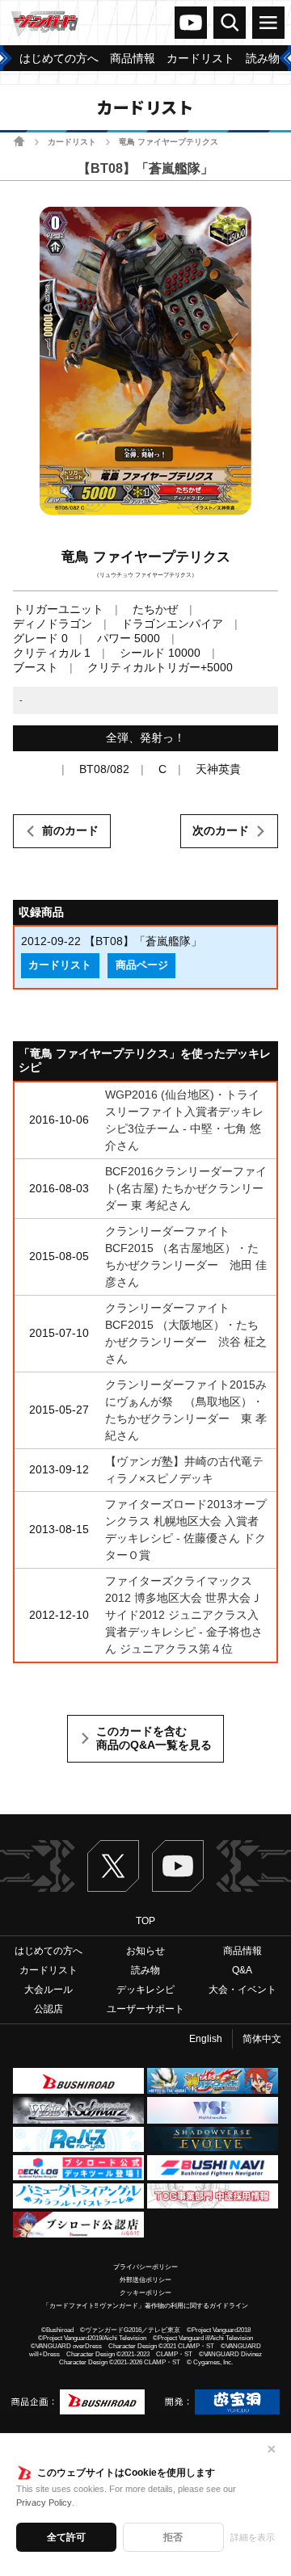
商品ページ (142, 965)
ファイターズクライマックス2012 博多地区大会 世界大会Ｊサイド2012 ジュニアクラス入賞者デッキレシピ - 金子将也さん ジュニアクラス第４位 (184, 1615)
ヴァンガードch (191, 23)
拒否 (173, 2537)
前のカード (70, 830)
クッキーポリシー (145, 2293)
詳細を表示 (253, 2537)
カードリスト (72, 142)
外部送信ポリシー (145, 2280)
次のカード (221, 830)
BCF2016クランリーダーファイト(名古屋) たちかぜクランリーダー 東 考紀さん (186, 1188)
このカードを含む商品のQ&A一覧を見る (154, 1738)
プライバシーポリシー (145, 2267)
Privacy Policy (44, 2502)
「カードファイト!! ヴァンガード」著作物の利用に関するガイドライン (145, 2306)
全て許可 (66, 2537)
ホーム (19, 141)
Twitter (113, 1866)
